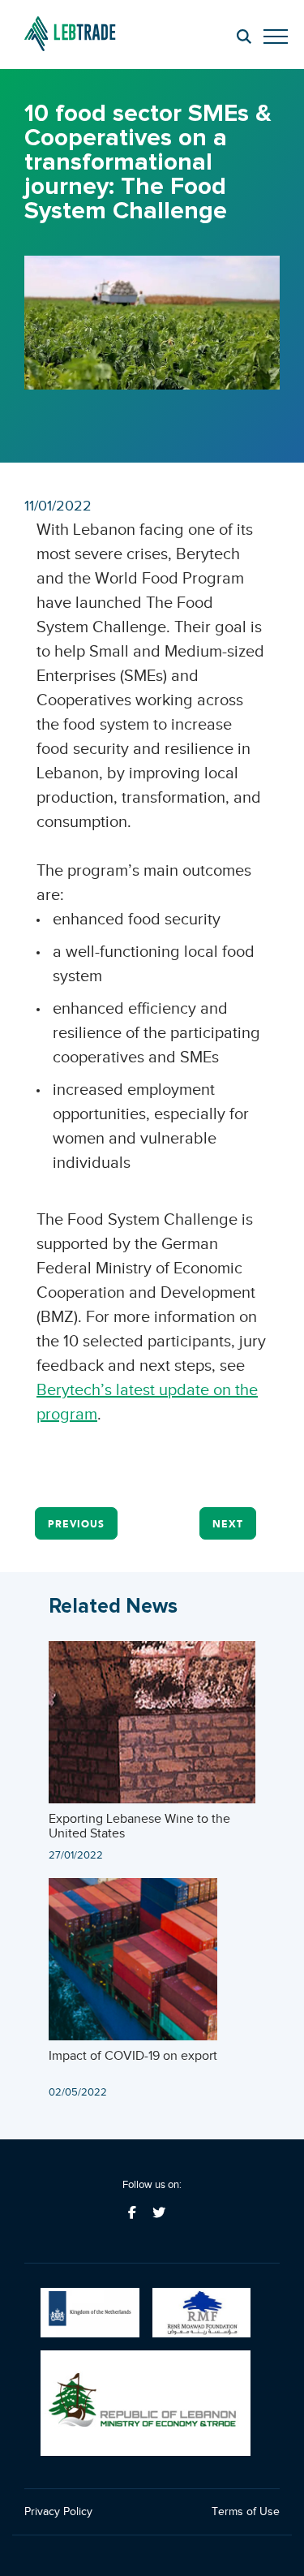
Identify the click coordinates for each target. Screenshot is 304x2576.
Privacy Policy (58, 2511)
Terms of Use (246, 2511)
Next (228, 1524)
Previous (76, 1524)
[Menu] (268, 39)
